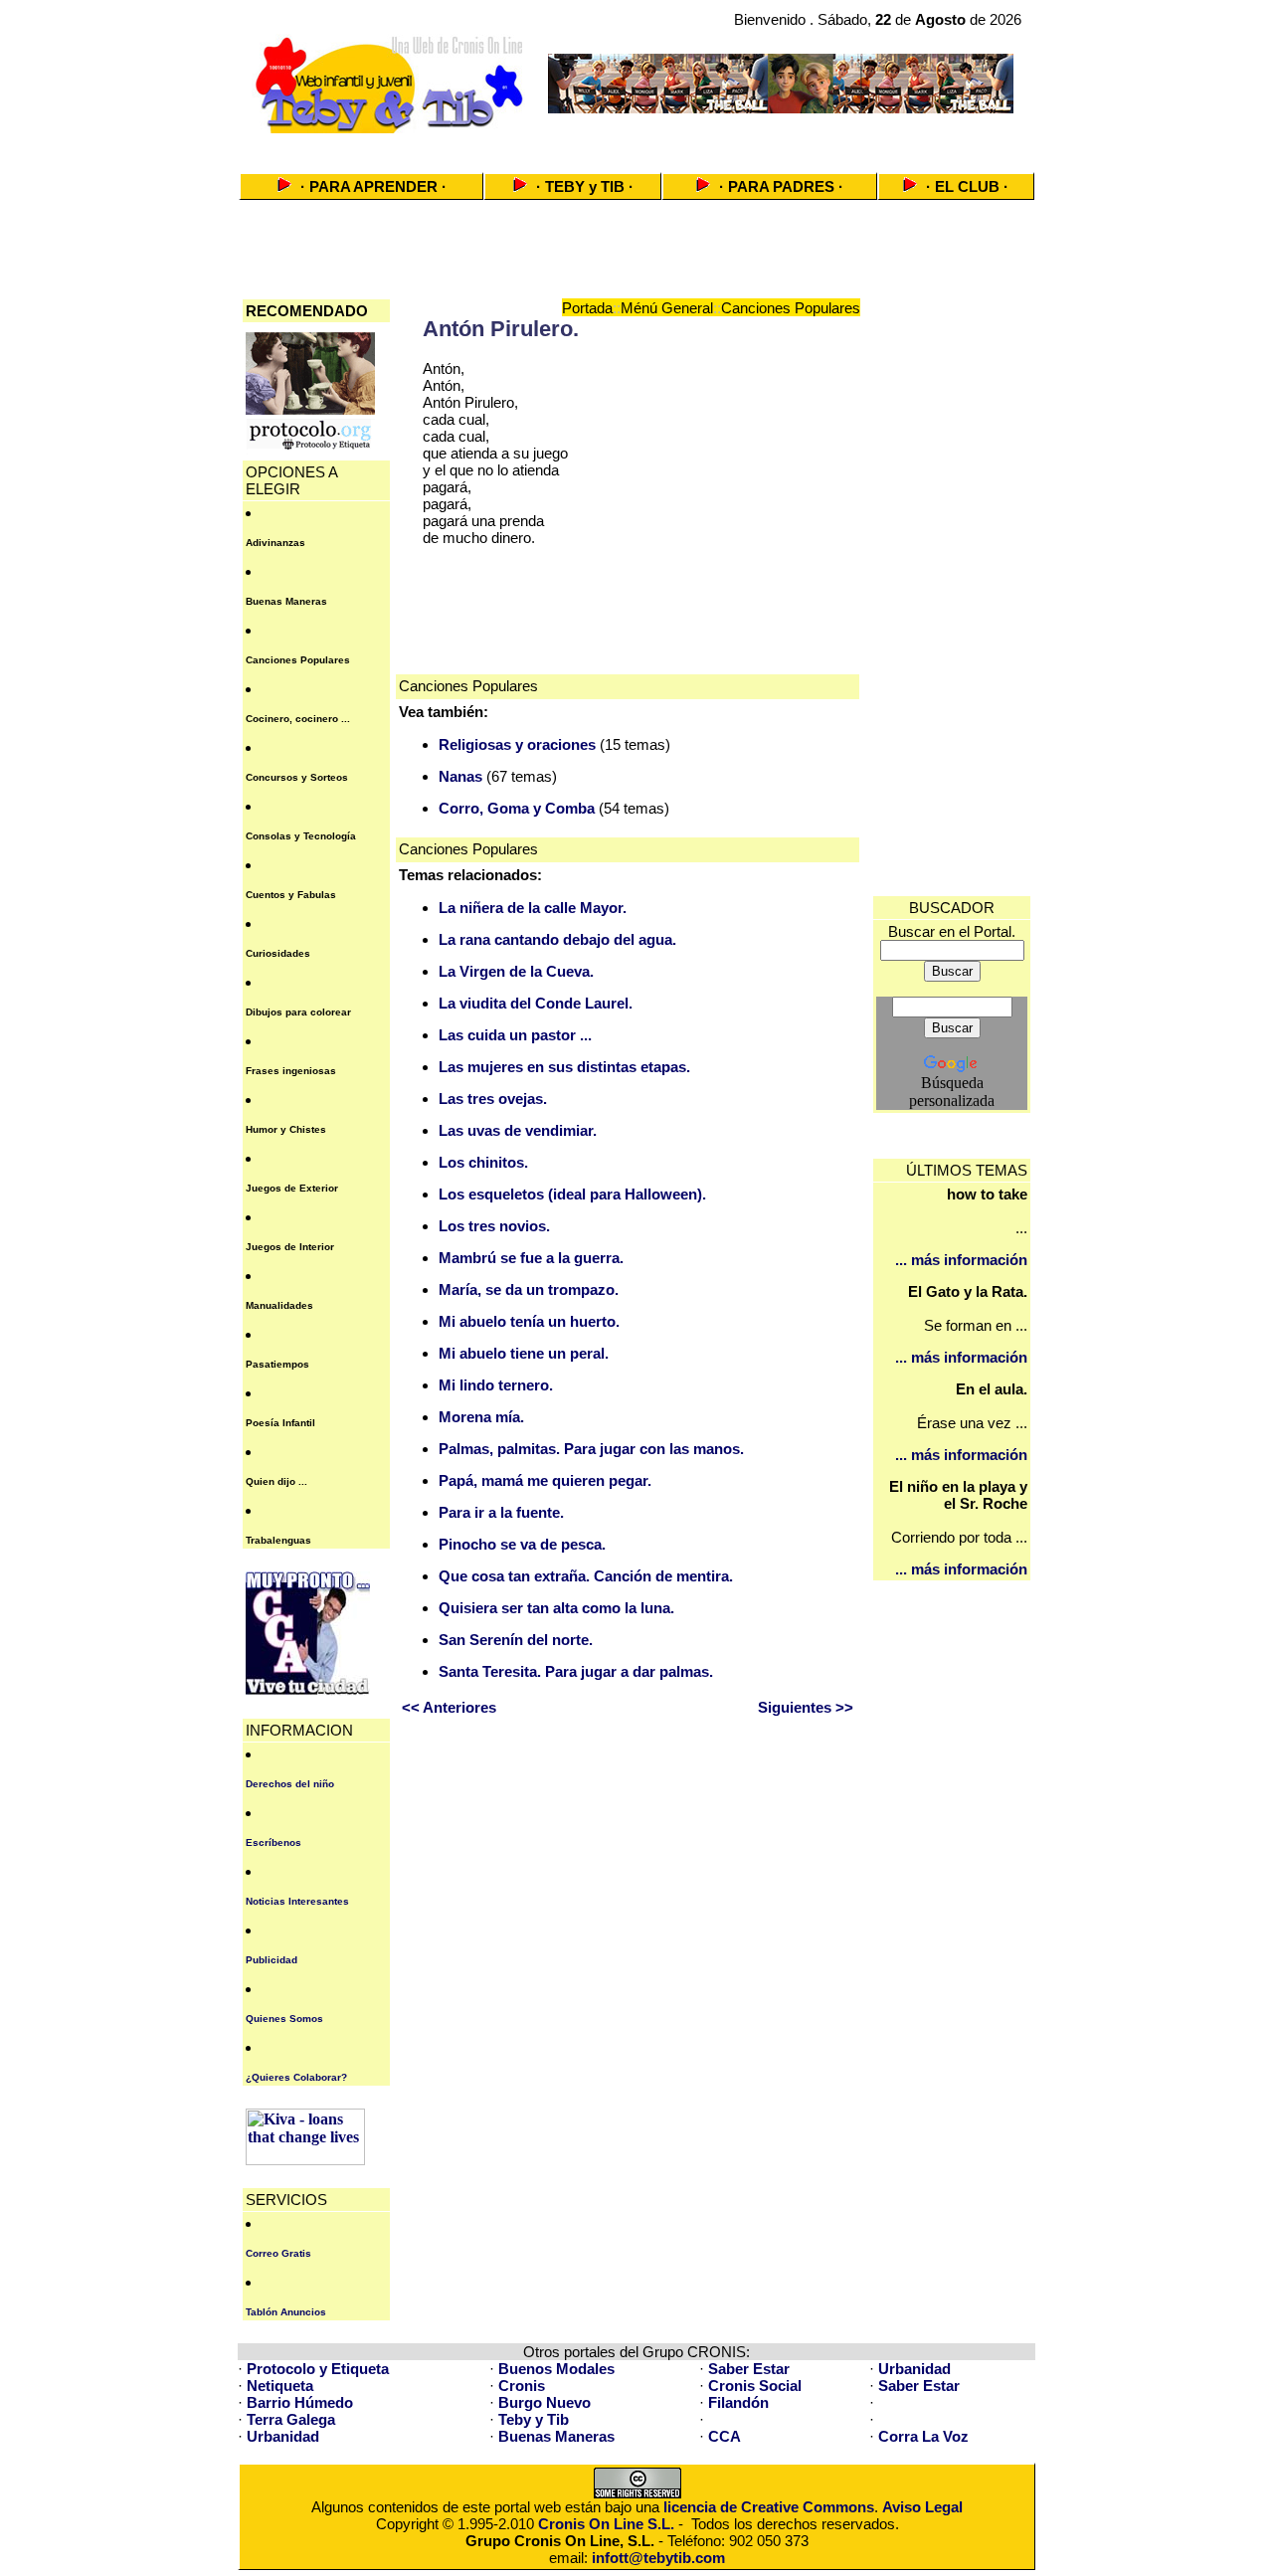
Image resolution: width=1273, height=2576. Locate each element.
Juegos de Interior (290, 1247)
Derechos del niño (290, 1784)
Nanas (460, 776)
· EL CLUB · (967, 186)
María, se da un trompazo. (529, 1289)
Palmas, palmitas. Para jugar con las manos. (591, 1449)
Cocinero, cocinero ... (298, 719)
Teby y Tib (534, 2419)
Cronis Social (755, 2386)
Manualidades (279, 1305)
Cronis (522, 2386)
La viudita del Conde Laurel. (536, 1003)
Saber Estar (749, 2369)
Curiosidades (278, 953)
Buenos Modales (556, 2369)
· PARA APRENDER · (373, 186)
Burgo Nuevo (545, 2402)
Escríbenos (273, 1842)
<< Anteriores (449, 1707)
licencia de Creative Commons (769, 2507)
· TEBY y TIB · (585, 186)
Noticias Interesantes (297, 1901)
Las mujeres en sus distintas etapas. (564, 1067)
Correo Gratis (278, 2253)
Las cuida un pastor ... (515, 1035)
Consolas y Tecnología (301, 836)
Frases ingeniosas (291, 1071)
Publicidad (272, 1960)
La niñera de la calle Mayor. (533, 908)
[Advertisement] (636, 147)
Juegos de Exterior (292, 1188)
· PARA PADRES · (781, 186)
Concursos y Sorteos (297, 777)
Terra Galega (291, 2419)
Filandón (738, 2402)
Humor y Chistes (286, 1129)
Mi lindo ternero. (496, 1385)
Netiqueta (280, 2386)
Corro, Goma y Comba (517, 808)
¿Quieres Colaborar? (296, 2077)
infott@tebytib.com (658, 2558)
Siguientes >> (806, 1707)
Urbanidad (914, 2369)
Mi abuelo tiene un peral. (524, 1353)
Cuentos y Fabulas (291, 895)
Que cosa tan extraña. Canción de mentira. (586, 1576)
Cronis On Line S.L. (606, 2524)
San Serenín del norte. (516, 1640)
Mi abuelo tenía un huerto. (529, 1321)
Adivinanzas (275, 543)
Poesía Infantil (280, 1423)
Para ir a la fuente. (501, 1512)
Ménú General (667, 308)
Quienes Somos (284, 2019)
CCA (725, 2436)
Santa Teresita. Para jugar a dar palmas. (576, 1671)
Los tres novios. (494, 1226)
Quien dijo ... (276, 1481)
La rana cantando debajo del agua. (557, 939)
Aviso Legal (922, 2507)
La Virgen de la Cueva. (516, 971)
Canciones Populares (298, 660)
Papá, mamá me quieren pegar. (545, 1480)
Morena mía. (481, 1417)
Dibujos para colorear (298, 1012)
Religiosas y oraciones (517, 744)
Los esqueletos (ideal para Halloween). (572, 1194)
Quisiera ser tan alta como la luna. (556, 1608)
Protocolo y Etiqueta (318, 2369)
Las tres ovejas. (493, 1099)
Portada (587, 308)
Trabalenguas (278, 1540)
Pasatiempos (277, 1364)
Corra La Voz (923, 2436)
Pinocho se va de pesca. (522, 1544)
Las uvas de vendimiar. (518, 1130)
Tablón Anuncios (286, 2312)
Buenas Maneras (286, 601)
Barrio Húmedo (300, 2402)
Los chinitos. (483, 1162)
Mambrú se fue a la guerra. (531, 1258)
